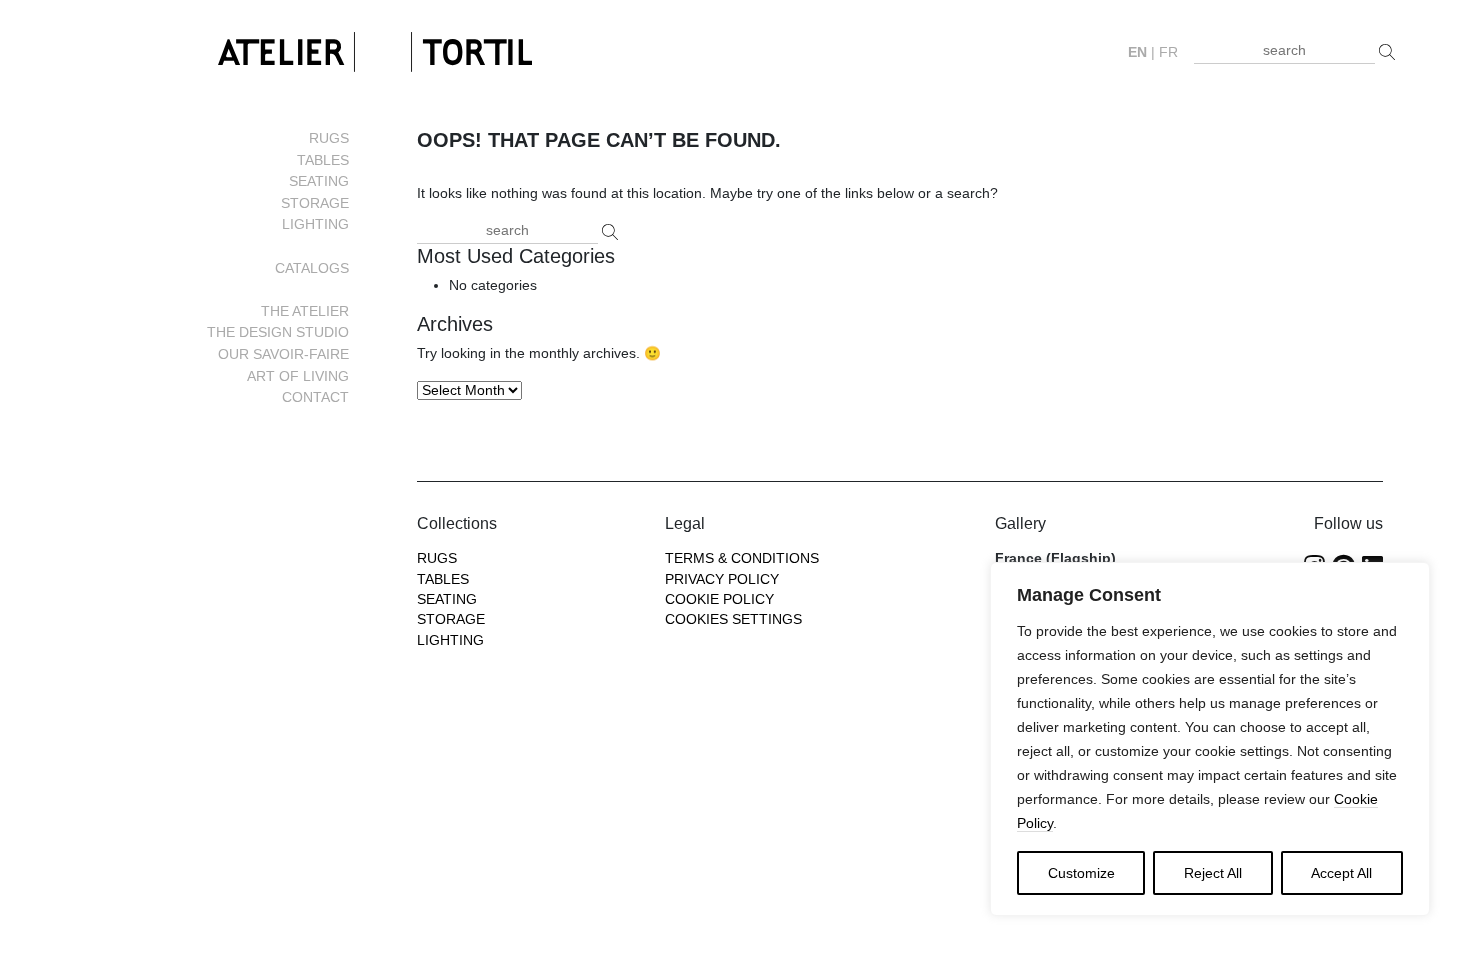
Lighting (315, 224)
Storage (315, 203)
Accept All (1341, 873)
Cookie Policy (719, 599)
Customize (1081, 873)
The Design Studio (278, 332)
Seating (319, 181)
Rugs (329, 138)
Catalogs (312, 268)
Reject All (1213, 873)
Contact (315, 397)
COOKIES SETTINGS (733, 619)
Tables (323, 160)
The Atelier (305, 311)
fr (1168, 52)
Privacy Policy (722, 579)
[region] (1210, 739)
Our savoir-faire (283, 354)
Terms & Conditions (742, 558)
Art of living (298, 376)
